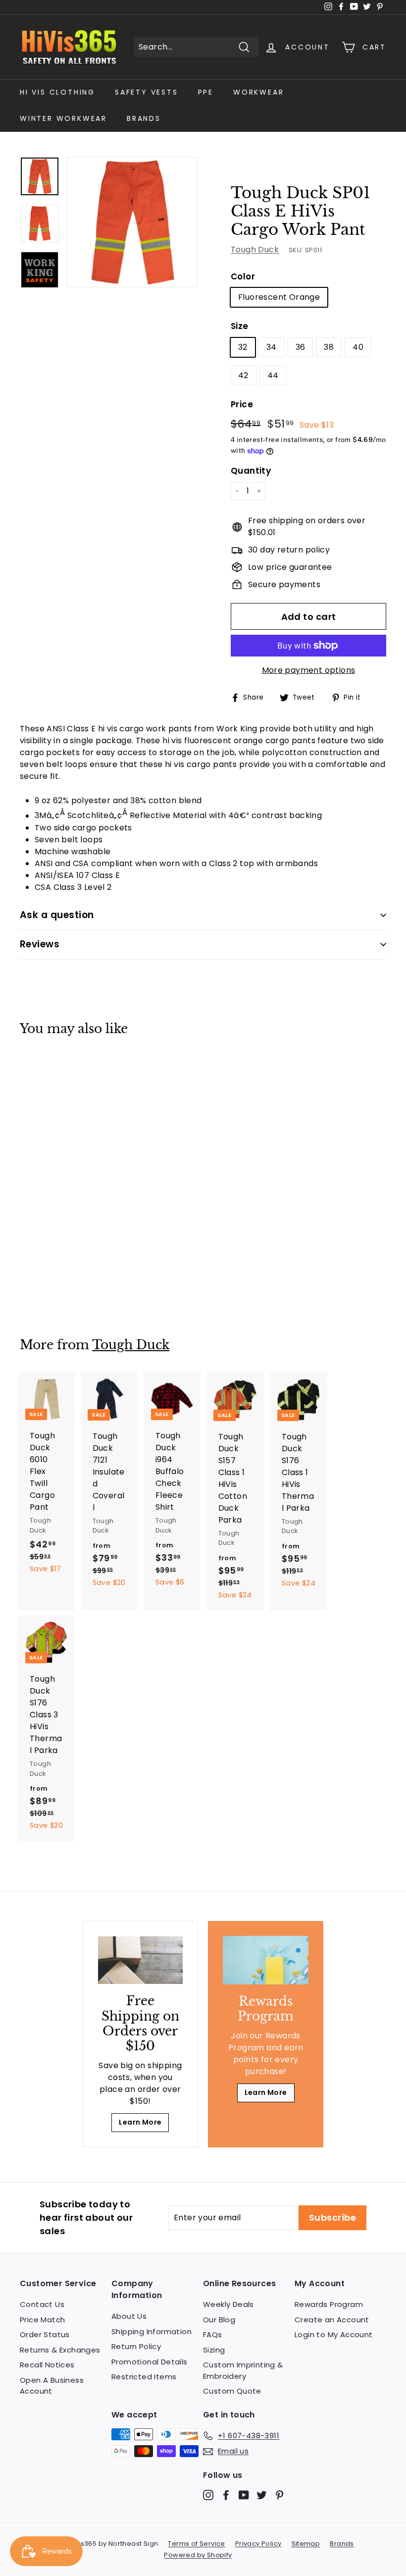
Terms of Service (196, 2544)
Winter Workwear (63, 118)
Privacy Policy (258, 2544)
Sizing (214, 2350)
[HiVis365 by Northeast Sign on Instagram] (208, 2494)
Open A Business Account (52, 2386)
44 (273, 375)
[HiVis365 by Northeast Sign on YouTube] (244, 2494)
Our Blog (219, 2320)
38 (329, 347)
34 (272, 347)
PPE (206, 92)
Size (240, 326)
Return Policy (136, 2346)
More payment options (309, 670)
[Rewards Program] (266, 1960)
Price (242, 404)
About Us (129, 2316)
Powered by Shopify (198, 2555)
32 (243, 347)
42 (243, 375)
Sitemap (306, 2544)
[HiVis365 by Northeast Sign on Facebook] (226, 2494)
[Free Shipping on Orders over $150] (140, 1960)
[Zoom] (132, 222)
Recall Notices (47, 2365)
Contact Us (42, 2304)
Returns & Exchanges (60, 2350)
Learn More (140, 2122)
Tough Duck (255, 249)
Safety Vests (147, 92)
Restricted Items (144, 2377)
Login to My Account (334, 2334)
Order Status (45, 2334)
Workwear (258, 92)
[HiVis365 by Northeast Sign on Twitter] (262, 2494)
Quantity (251, 471)
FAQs (213, 2334)
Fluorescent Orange (279, 297)
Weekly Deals (228, 2304)
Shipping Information (152, 2331)
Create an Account (332, 2320)
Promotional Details (150, 2362)
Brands (144, 118)
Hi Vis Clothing (57, 92)
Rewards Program (329, 2304)
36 (301, 347)
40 (358, 347)
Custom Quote (232, 2391)
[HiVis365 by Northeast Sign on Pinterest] (279, 2494)
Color (243, 276)
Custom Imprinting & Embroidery (243, 2370)
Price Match (42, 2320)
